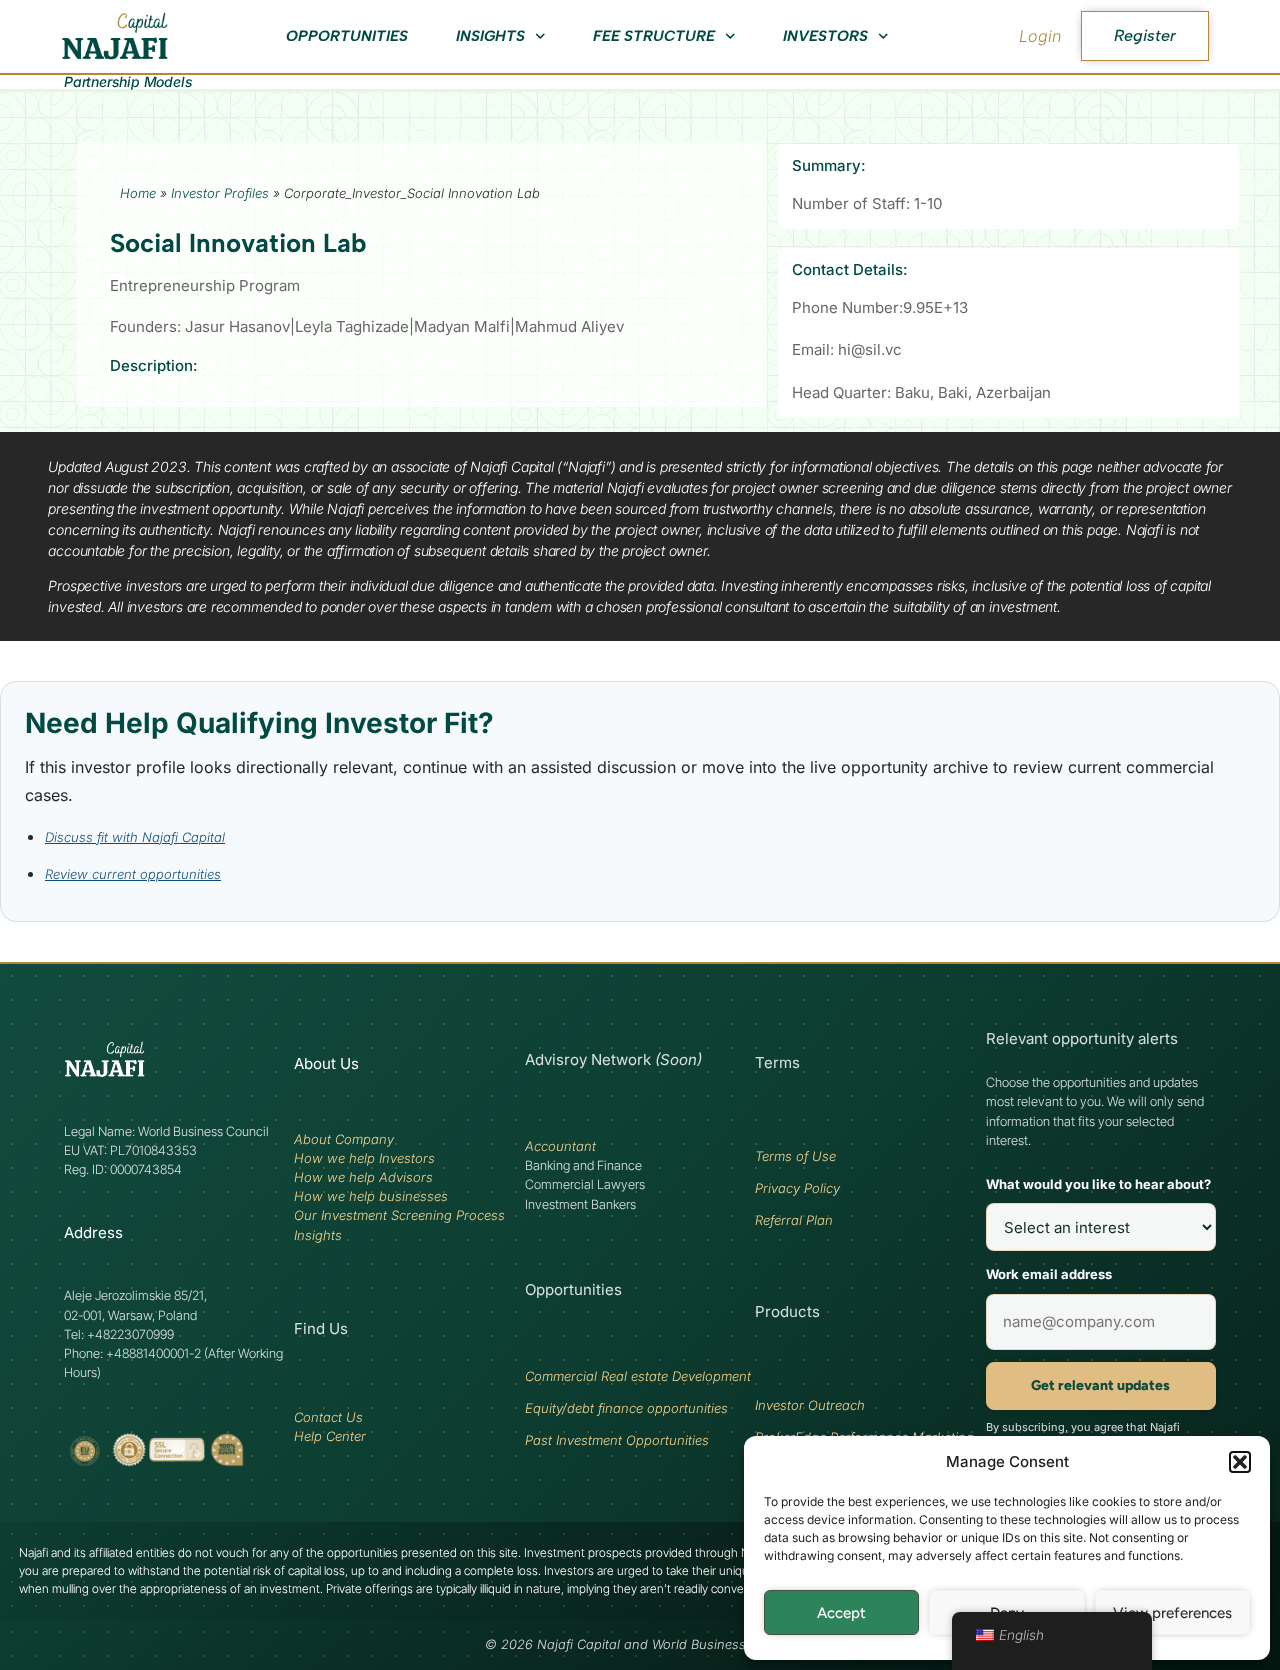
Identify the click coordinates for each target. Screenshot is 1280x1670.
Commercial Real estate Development (638, 1376)
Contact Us (328, 1417)
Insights (490, 36)
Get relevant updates (1100, 1385)
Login (1040, 36)
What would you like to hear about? (1098, 1184)
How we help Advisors (363, 1177)
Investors (825, 36)
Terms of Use (795, 1156)
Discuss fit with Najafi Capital (135, 837)
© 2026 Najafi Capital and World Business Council (640, 1644)
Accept (841, 1613)
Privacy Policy (797, 1188)
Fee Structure (654, 36)
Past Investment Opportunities (617, 1440)
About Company (344, 1139)
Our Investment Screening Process (399, 1215)
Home (138, 193)
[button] (1240, 1462)
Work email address (1049, 1274)
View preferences (1172, 1613)
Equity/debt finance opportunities (626, 1408)
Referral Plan (794, 1220)
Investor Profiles (220, 193)
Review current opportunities (133, 874)
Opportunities (347, 36)
